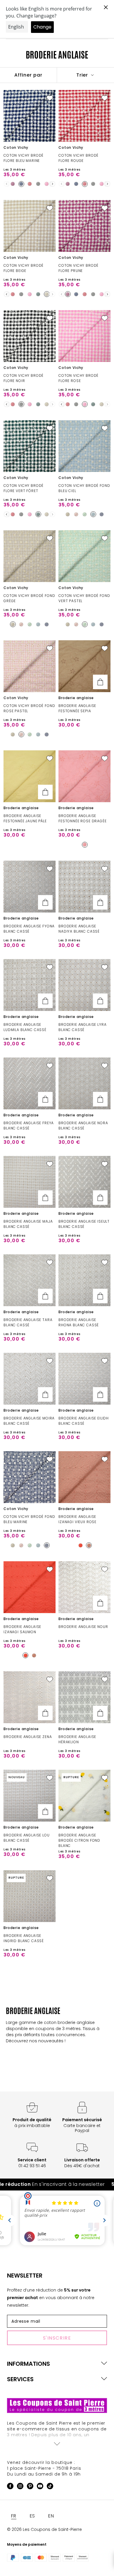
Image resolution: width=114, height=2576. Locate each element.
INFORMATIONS (28, 2364)
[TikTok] (50, 2487)
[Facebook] (10, 2487)
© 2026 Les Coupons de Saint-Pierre (44, 2529)
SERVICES (20, 2379)
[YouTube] (40, 2487)
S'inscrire (57, 2338)
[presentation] (52, 184)
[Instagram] (20, 2487)
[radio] (13, 184)
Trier (83, 75)
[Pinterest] (30, 2487)
